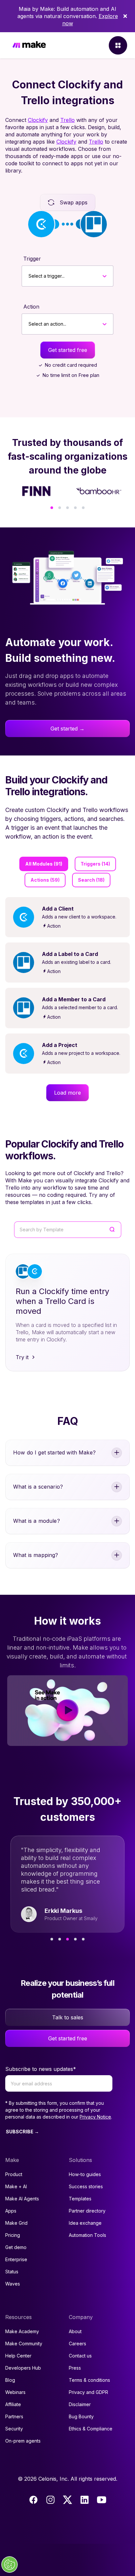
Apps (11, 2211)
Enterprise (16, 2259)
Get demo (16, 2247)
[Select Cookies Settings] (10, 2564)
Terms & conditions (89, 2380)
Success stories (86, 2186)
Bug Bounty (81, 2416)
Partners (14, 2416)
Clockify (38, 120)
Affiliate (13, 2404)
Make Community (24, 2344)
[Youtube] (102, 2500)
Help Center (18, 2356)
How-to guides (85, 2174)
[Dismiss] (125, 16)
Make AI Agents (22, 2199)
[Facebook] (33, 2500)
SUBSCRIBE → (22, 2132)
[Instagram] (50, 2500)
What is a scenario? (38, 1487)
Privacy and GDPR (88, 2392)
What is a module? (37, 1521)
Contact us (80, 2356)
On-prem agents (23, 2441)
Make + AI (16, 2186)
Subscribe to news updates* (41, 2069)
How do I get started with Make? (54, 1452)
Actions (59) (45, 880)
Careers (77, 2344)
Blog (10, 2380)
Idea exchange (85, 2223)
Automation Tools (87, 2235)
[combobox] (29, 276)
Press (75, 2368)
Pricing (13, 2235)
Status (12, 2272)
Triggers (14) (95, 864)
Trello (67, 120)
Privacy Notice (95, 2117)
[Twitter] (67, 2500)
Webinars (15, 2392)
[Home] (29, 46)
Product (14, 2174)
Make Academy (22, 2331)
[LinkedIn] (85, 2500)
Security (14, 2429)
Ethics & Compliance (91, 2429)
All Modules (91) (44, 864)
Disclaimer (80, 2404)
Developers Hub (23, 2368)
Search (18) (91, 880)
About (75, 2331)
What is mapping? (36, 1555)
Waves (13, 2284)
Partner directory (87, 2211)
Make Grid (16, 2223)
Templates (80, 2199)
